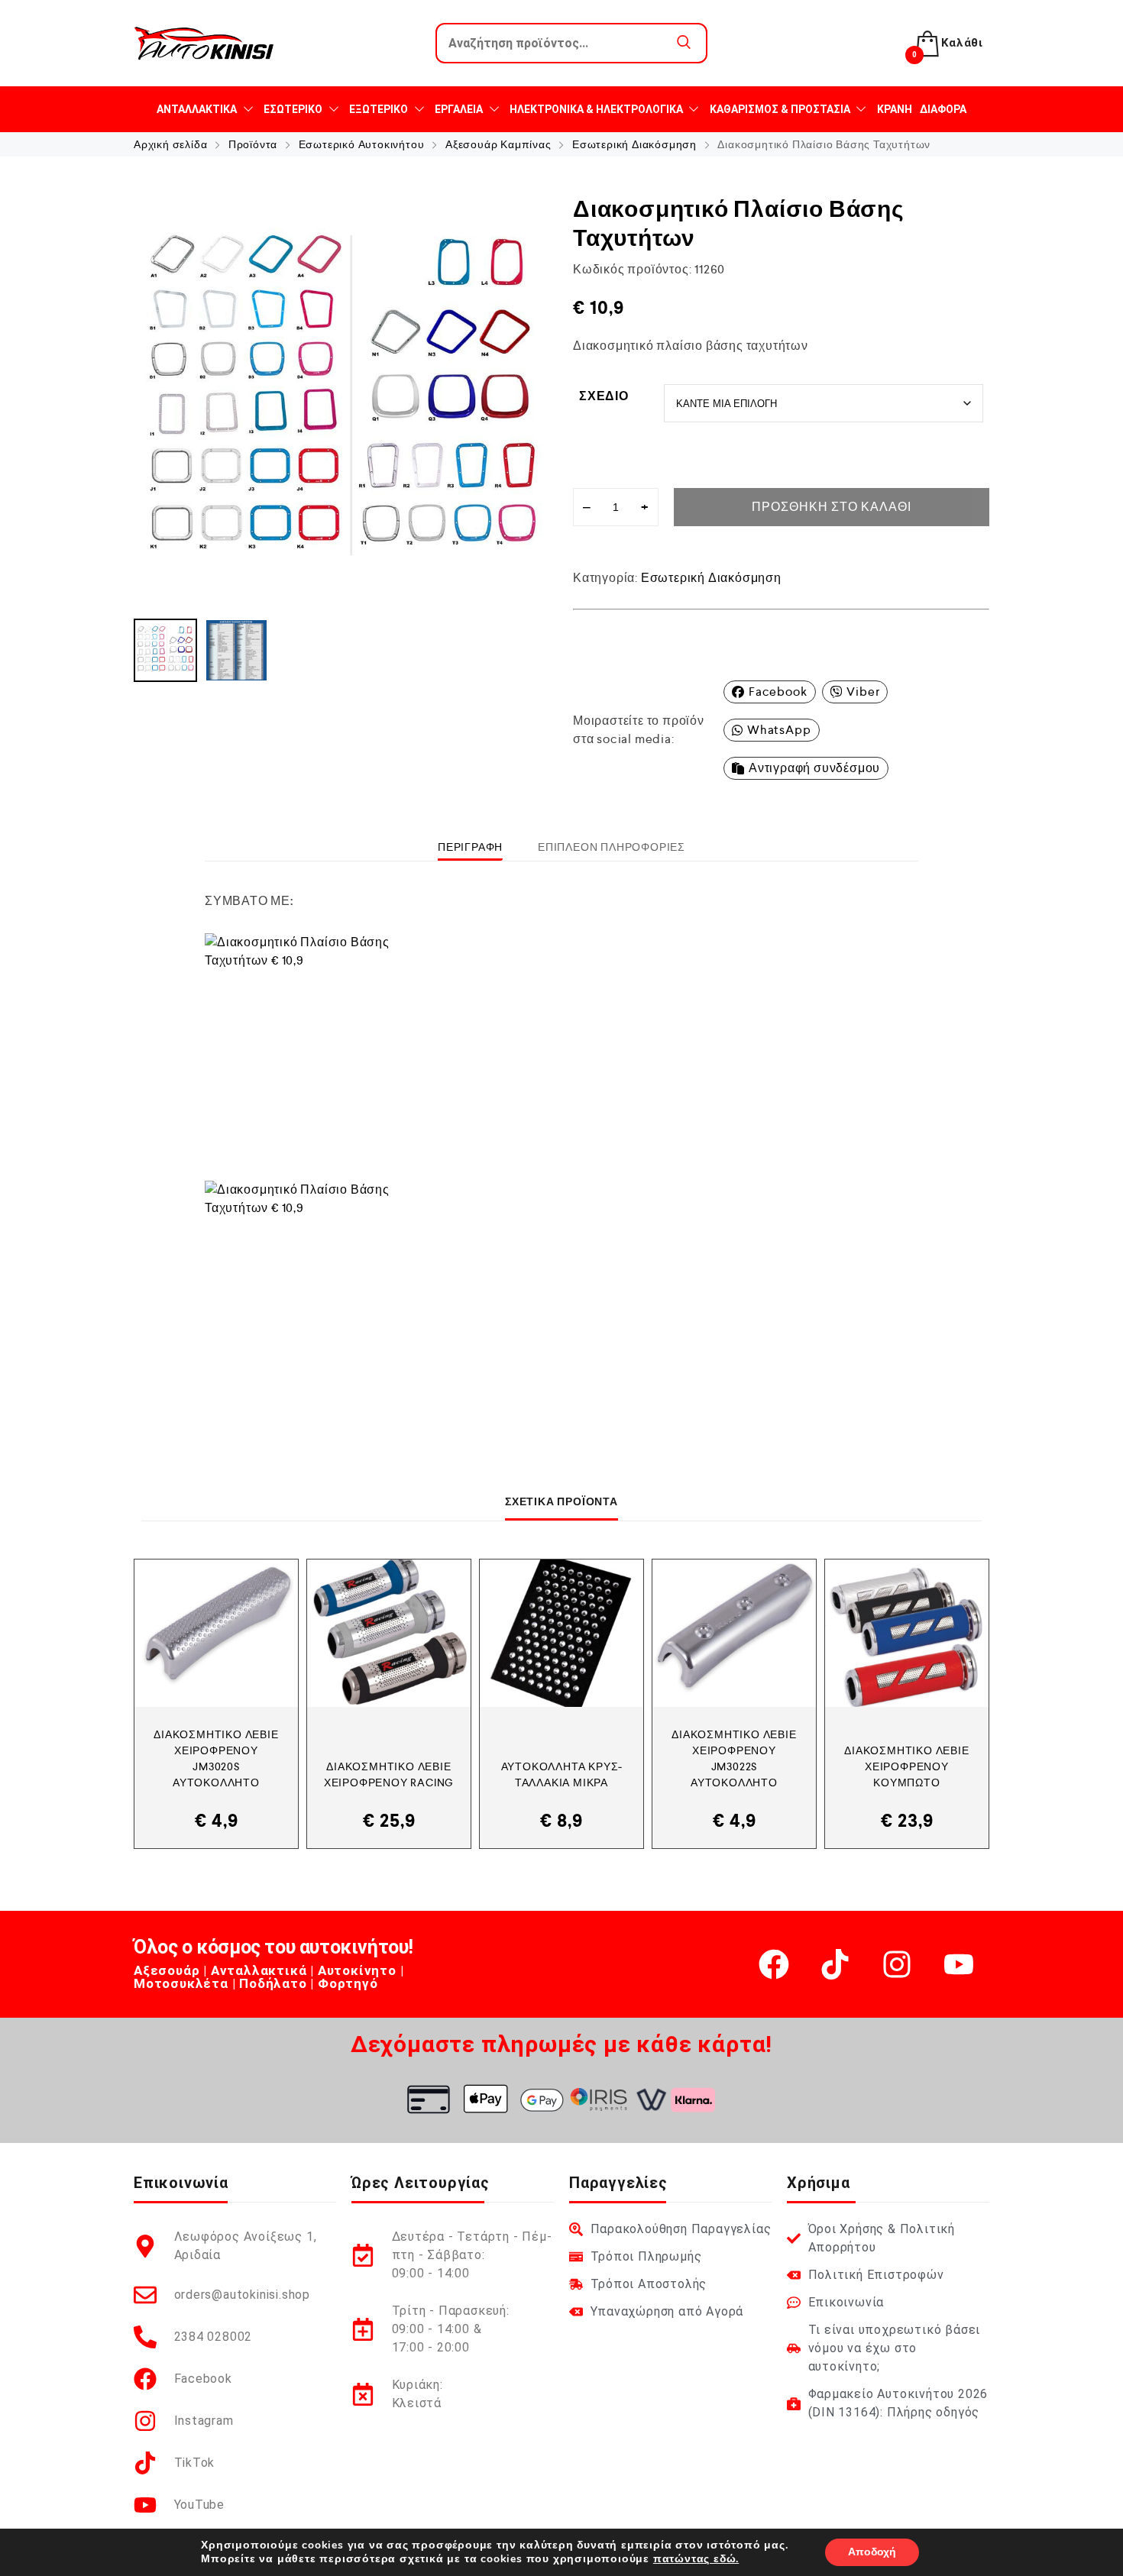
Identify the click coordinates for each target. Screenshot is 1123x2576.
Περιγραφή (470, 847)
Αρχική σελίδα (170, 144)
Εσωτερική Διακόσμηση (634, 144)
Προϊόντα (253, 144)
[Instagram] (897, 1964)
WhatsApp (779, 730)
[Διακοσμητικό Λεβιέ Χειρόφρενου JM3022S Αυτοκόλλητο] (734, 1633)
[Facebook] (774, 1964)
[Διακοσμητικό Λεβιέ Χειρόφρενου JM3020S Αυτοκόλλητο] (216, 1633)
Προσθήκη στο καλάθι (832, 507)
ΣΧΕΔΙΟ (604, 396)
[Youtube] (959, 1964)
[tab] (470, 847)
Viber (863, 692)
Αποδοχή (872, 2552)
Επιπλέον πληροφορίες (612, 847)
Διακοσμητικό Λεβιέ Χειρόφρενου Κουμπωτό (906, 1766)
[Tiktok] (835, 1964)
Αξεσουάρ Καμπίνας (498, 144)
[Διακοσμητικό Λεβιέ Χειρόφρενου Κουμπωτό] (907, 1633)
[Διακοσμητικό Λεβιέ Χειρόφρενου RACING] (389, 1633)
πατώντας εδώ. (696, 2559)
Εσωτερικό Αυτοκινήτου (362, 144)
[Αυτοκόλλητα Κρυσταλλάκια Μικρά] (561, 1633)
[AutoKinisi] (204, 43)
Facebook (778, 692)
